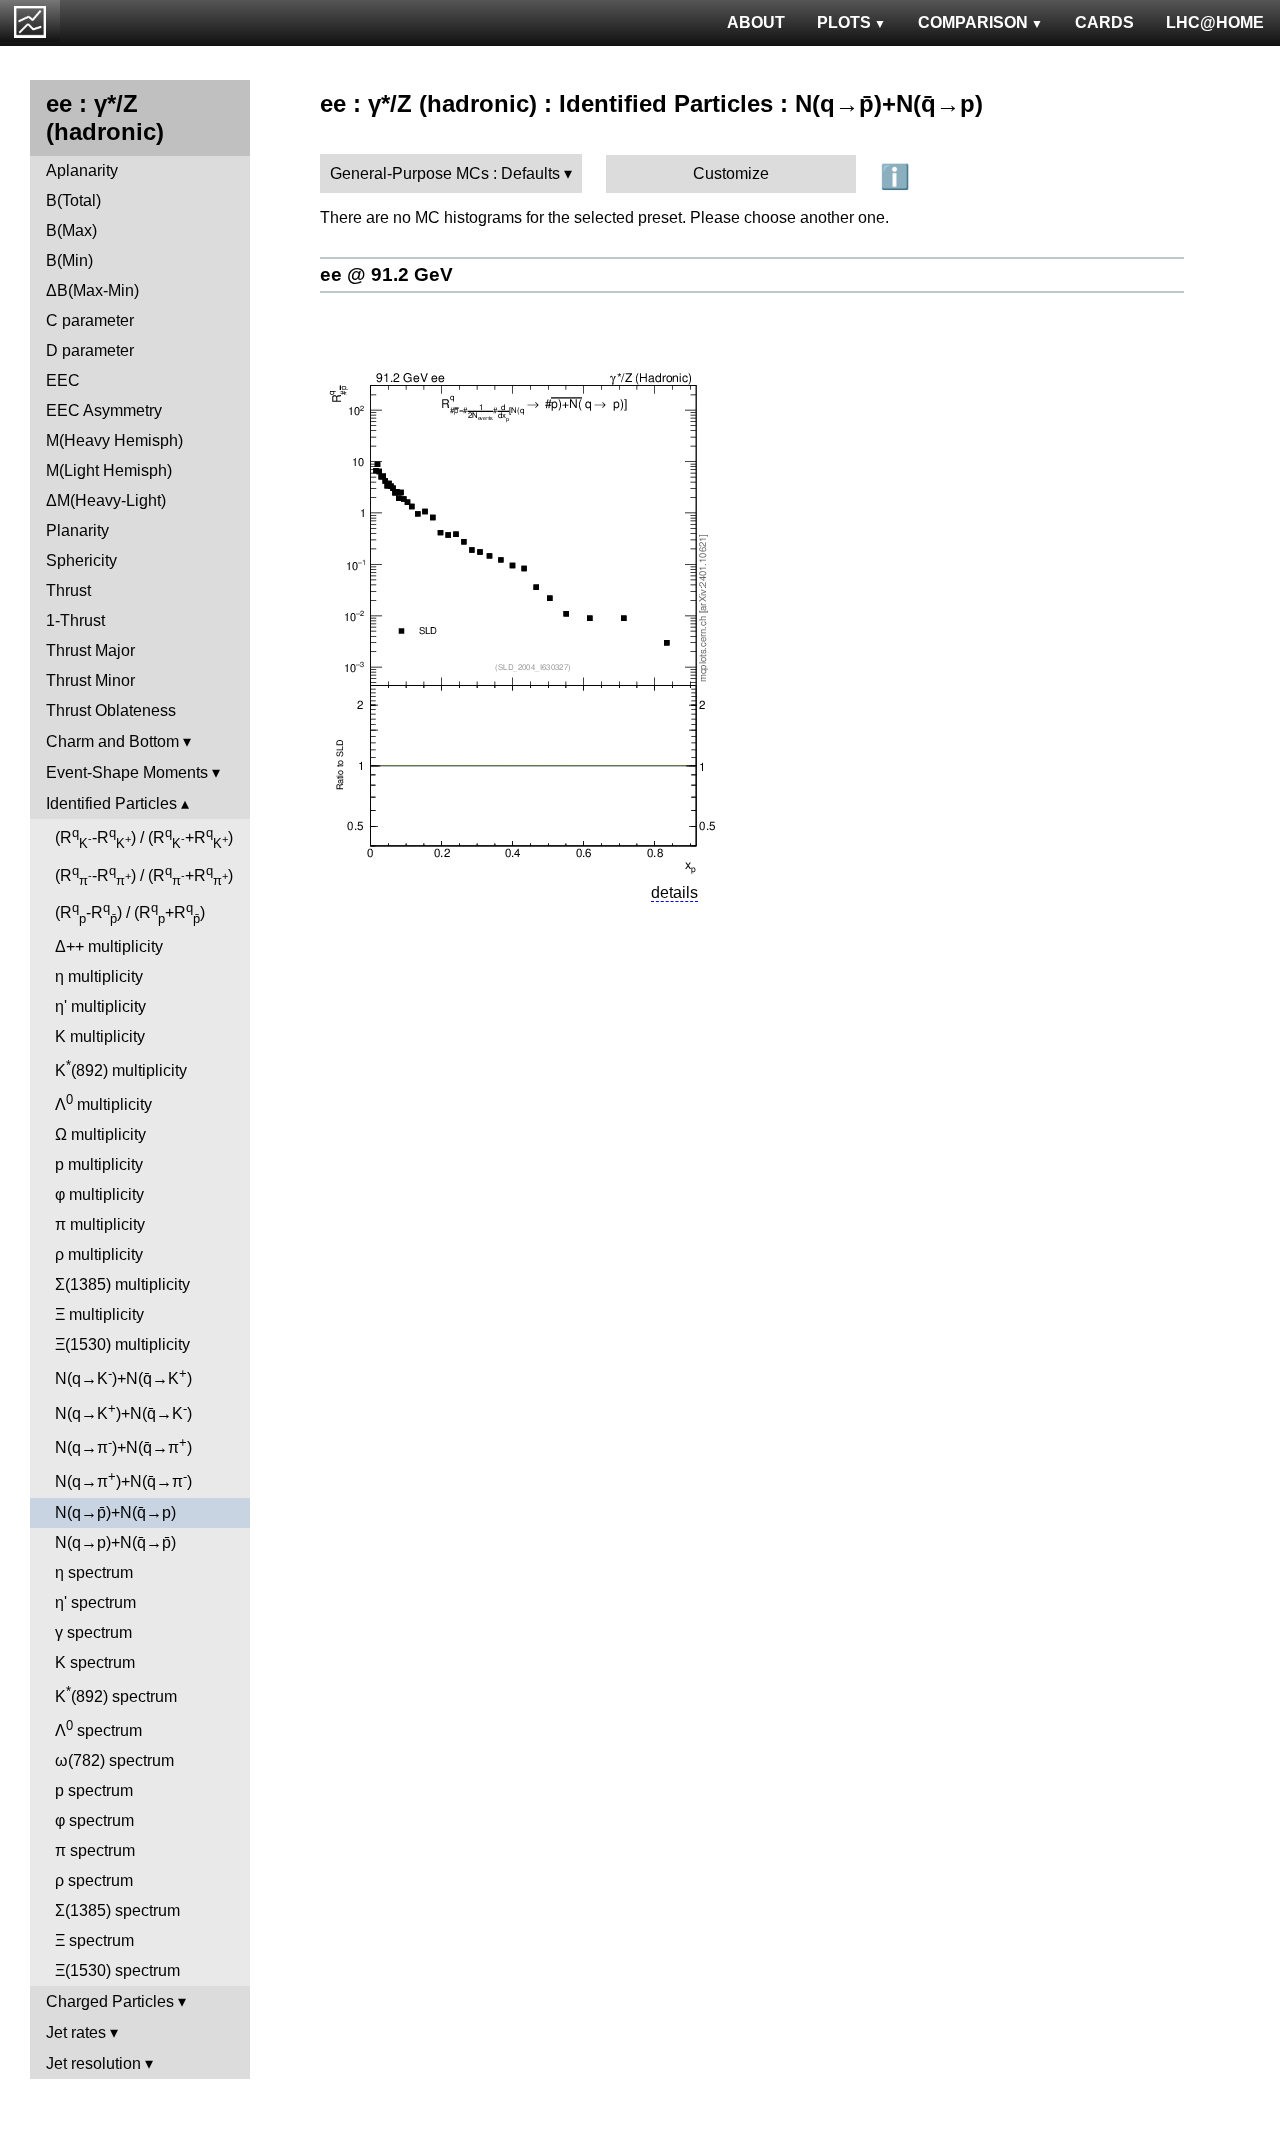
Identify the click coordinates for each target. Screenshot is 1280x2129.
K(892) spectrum (116, 1694)
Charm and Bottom (112, 741)
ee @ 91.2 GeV (386, 274)
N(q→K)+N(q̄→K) (123, 1376)
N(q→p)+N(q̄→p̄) (115, 1542)
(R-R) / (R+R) (144, 838)
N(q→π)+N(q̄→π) (123, 1445)
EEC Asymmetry (104, 410)
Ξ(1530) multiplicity (122, 1344)
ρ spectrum (94, 1880)
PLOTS (844, 22)
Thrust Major (90, 650)
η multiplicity (99, 976)
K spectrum (95, 1662)
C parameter (90, 320)
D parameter (90, 350)
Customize (731, 173)
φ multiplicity (99, 1194)
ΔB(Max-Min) (92, 290)
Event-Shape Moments (127, 772)
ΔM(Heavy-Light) (106, 500)
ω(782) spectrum (114, 1760)
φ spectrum (94, 1820)
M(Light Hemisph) (109, 470)
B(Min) (69, 260)
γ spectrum (93, 1632)
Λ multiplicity (103, 1102)
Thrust (68, 590)
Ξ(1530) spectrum (117, 1970)
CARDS (1104, 22)
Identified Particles (111, 803)
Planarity (77, 530)
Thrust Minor (90, 680)
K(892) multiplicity (121, 1068)
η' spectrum (95, 1602)
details (674, 892)
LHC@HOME (1215, 22)
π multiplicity (100, 1224)
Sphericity (81, 560)
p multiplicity (99, 1164)
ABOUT (756, 22)
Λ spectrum (98, 1728)
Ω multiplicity (100, 1134)
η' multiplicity (100, 1006)
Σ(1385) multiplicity (122, 1284)
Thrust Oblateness (111, 710)
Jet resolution (93, 2063)
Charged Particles (110, 2001)
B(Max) (71, 230)
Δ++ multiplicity (109, 946)
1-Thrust (75, 620)
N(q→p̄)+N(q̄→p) (115, 1512)
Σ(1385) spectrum (117, 1910)
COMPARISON (973, 22)
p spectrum (94, 1790)
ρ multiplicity (99, 1254)
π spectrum (95, 1850)
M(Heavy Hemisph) (114, 440)
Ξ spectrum (94, 1940)
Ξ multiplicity (99, 1314)
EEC (63, 380)
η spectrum (94, 1572)
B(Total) (73, 200)
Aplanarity (82, 170)
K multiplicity (100, 1036)
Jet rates (76, 2032)
